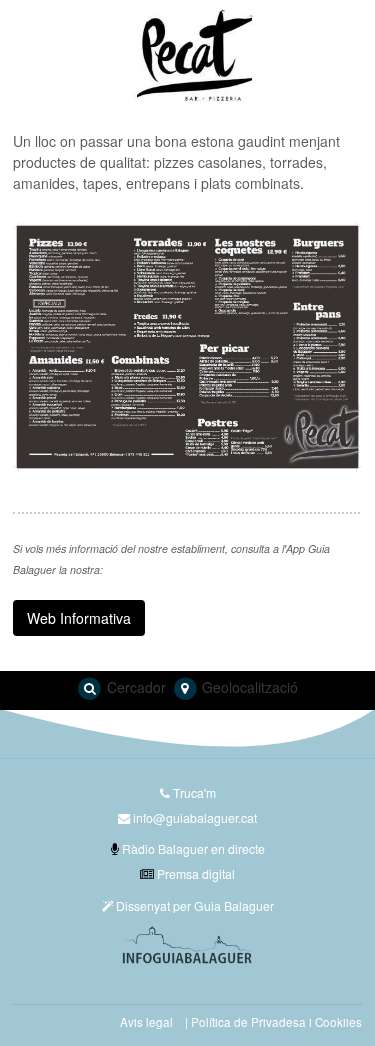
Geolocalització (248, 687)
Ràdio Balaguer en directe (192, 848)
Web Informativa (79, 618)
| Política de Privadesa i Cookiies (273, 1022)
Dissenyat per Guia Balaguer (193, 905)
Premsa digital (194, 873)
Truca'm (193, 792)
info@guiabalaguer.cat (195, 817)
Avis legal (146, 1022)
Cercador (134, 687)
